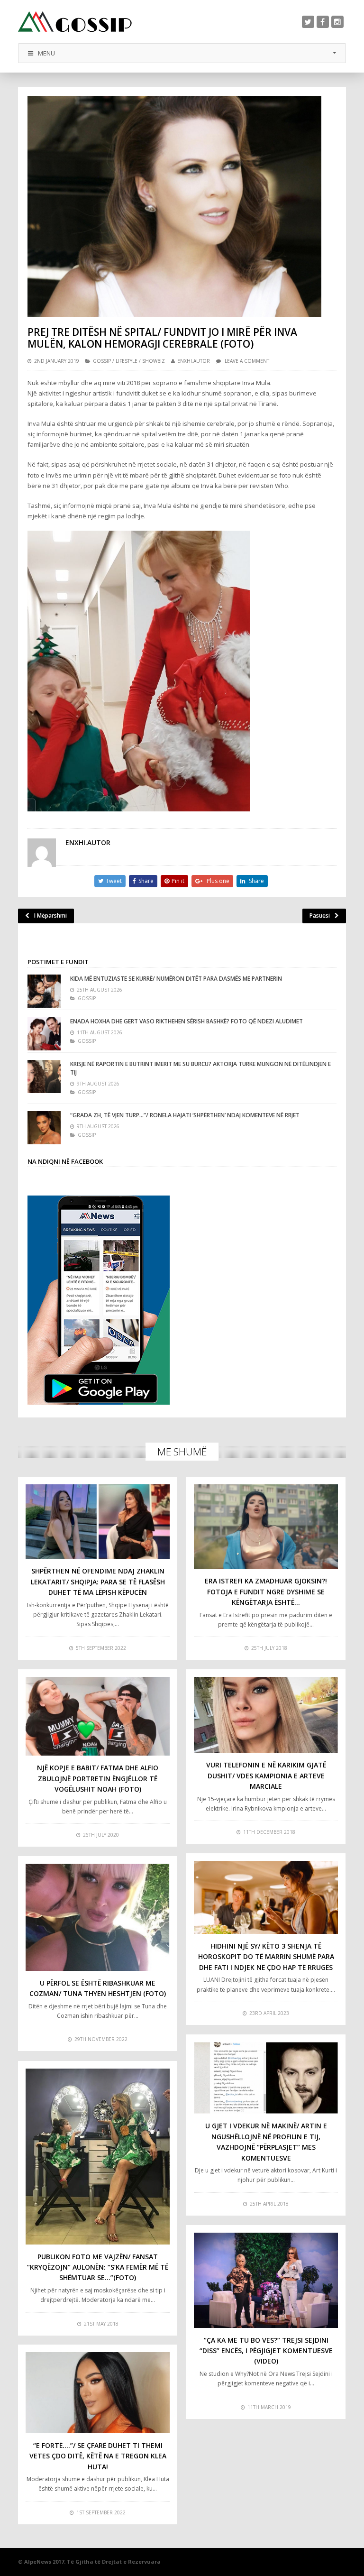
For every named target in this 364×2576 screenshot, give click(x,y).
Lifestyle (127, 361)
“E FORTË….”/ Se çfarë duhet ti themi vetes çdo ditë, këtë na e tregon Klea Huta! (98, 2456)
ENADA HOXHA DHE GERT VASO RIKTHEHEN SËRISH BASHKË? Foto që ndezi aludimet (187, 1021)
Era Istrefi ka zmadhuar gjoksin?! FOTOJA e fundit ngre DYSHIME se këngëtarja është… (266, 1592)
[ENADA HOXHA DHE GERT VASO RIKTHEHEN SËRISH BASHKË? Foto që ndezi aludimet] (44, 1034)
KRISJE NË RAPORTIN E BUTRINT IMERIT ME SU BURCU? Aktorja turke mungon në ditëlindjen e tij (200, 1068)
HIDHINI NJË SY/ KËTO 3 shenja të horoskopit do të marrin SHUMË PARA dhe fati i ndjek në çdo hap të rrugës (266, 1957)
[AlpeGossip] (75, 22)
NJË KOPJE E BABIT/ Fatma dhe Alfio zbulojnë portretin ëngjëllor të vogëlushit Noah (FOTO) (98, 1778)
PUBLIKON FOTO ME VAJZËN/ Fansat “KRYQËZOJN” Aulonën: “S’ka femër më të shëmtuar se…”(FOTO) (98, 2267)
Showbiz (154, 361)
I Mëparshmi (50, 915)
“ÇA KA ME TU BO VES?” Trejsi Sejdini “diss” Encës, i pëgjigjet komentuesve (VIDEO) (266, 2351)
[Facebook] (323, 22)
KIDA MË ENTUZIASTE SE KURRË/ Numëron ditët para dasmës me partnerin (176, 979)
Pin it (178, 881)
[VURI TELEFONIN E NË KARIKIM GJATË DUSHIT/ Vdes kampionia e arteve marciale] (266, 1715)
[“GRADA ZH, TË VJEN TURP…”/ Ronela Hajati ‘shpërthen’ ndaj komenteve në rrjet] (44, 1128)
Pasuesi (320, 915)
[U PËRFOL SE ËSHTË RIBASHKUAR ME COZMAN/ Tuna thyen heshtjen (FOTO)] (98, 1917)
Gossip (102, 361)
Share (146, 881)
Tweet (114, 881)
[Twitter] (308, 22)
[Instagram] (337, 22)
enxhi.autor (194, 361)
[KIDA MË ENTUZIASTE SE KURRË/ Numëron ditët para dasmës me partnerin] (44, 991)
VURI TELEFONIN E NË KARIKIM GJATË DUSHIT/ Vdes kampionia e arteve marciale (266, 1776)
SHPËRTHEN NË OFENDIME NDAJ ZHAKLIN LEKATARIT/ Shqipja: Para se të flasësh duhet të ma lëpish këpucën (98, 1582)
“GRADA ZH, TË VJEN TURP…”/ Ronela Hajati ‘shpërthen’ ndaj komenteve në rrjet (185, 1115)
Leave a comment (247, 361)
